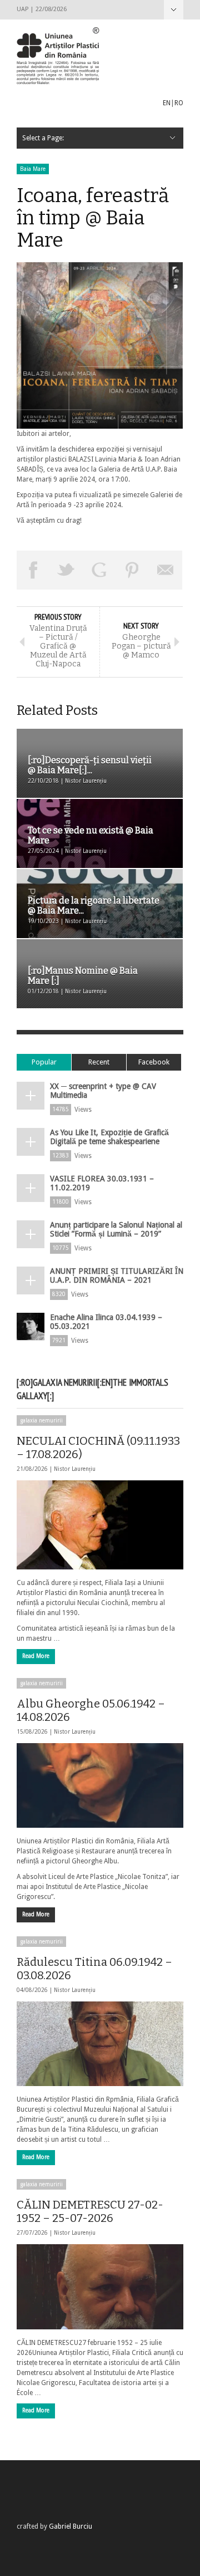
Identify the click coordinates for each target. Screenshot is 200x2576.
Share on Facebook (33, 570)
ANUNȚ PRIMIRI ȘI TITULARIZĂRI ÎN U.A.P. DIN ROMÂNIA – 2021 (117, 1275)
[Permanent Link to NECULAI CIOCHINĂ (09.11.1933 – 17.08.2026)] (100, 1525)
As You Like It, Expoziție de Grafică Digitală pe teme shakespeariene (109, 1137)
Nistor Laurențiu (75, 1469)
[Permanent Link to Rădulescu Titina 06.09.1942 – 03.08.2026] (100, 2044)
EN (167, 103)
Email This (166, 570)
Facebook (154, 1062)
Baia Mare (33, 169)
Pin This (133, 570)
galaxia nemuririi (41, 1421)
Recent (99, 1062)
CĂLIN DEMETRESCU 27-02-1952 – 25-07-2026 (90, 2211)
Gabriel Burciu (71, 2526)
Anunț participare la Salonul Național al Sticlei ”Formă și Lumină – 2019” (116, 1229)
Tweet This (67, 570)
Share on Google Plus (99, 570)
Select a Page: (174, 10)
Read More (36, 1656)
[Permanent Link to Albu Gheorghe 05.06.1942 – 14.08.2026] (100, 1785)
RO (179, 103)
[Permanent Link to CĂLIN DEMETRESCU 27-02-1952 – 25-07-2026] (100, 2286)
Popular (44, 1062)
